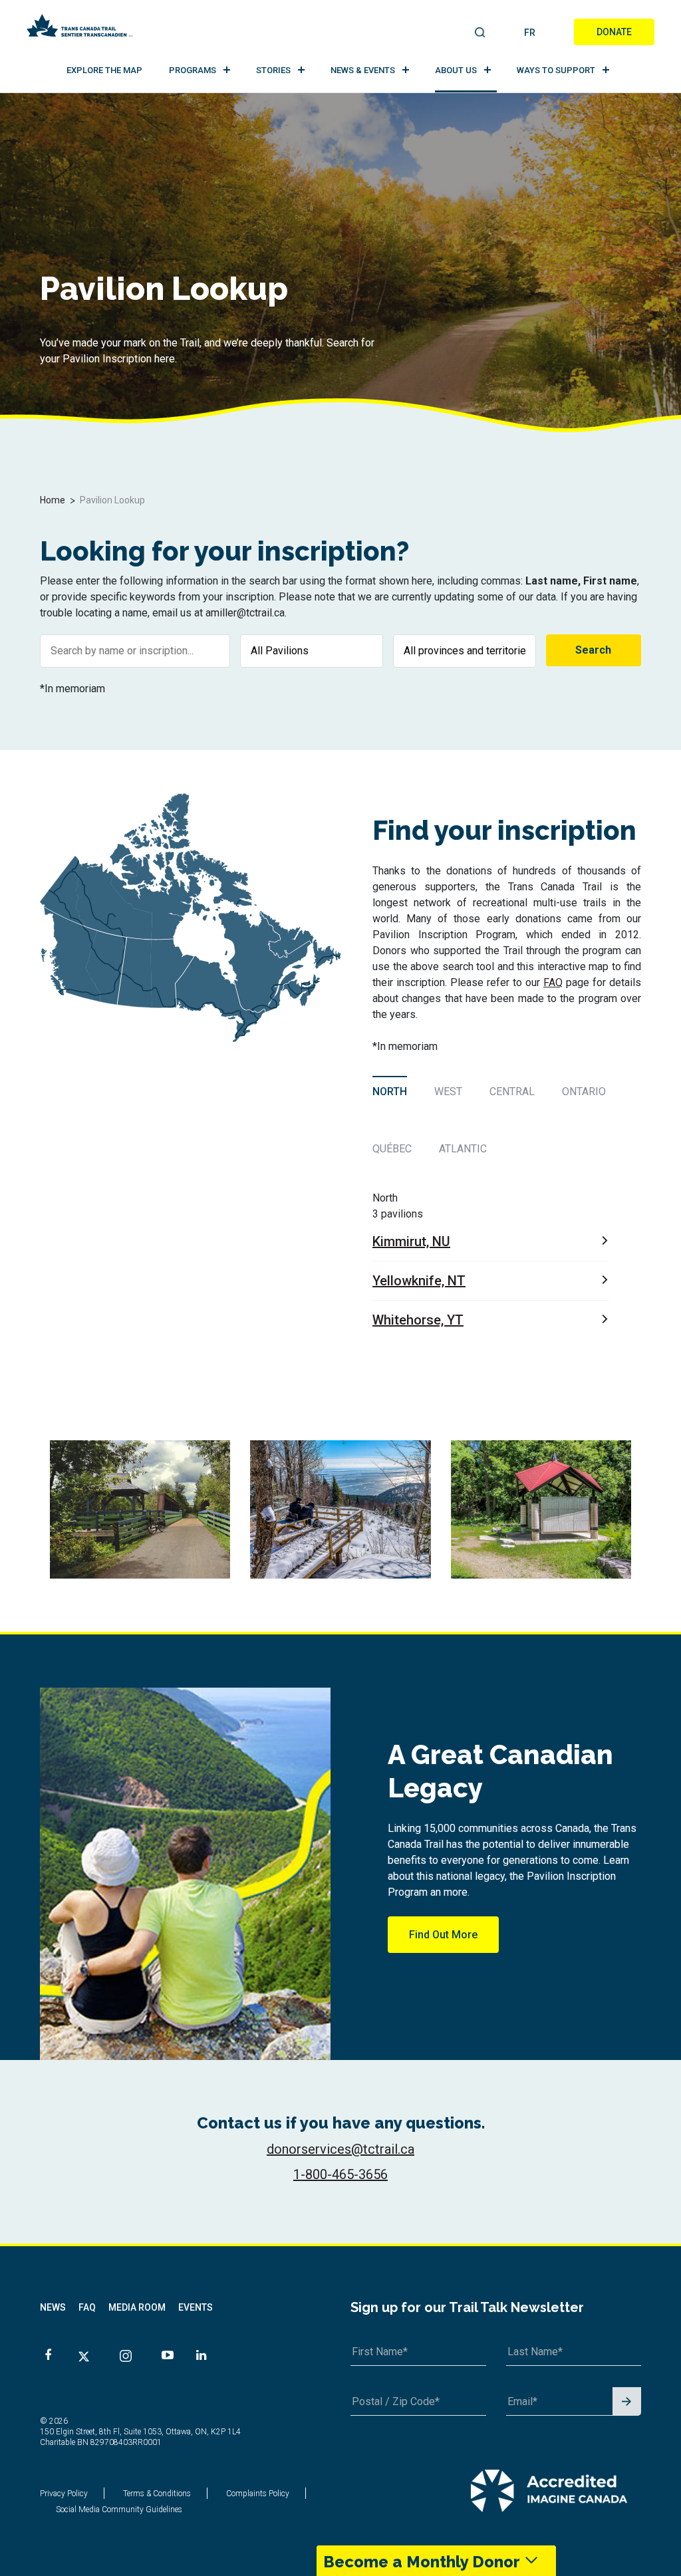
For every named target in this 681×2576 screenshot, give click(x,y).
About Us (456, 70)
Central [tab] (512, 1092)
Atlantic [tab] (463, 1149)
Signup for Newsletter (627, 2402)
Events (196, 2307)
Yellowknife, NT (419, 1281)
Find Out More (443, 1935)
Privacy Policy (64, 2494)
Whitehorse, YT (418, 1320)
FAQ (553, 982)
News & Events (363, 70)
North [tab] (390, 1092)
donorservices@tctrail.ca (340, 2149)
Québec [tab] (392, 1149)
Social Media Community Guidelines (119, 2510)
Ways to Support (556, 70)
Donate (614, 32)
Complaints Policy (258, 2494)
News (53, 2307)
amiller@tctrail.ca (245, 613)
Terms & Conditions (157, 2494)
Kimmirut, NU (411, 1241)
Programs (193, 70)
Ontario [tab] (584, 1092)
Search (480, 33)
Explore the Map (104, 70)
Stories (273, 70)
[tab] (391, 1091)
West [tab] (448, 1092)
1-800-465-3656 (340, 2174)
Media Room (137, 2307)
